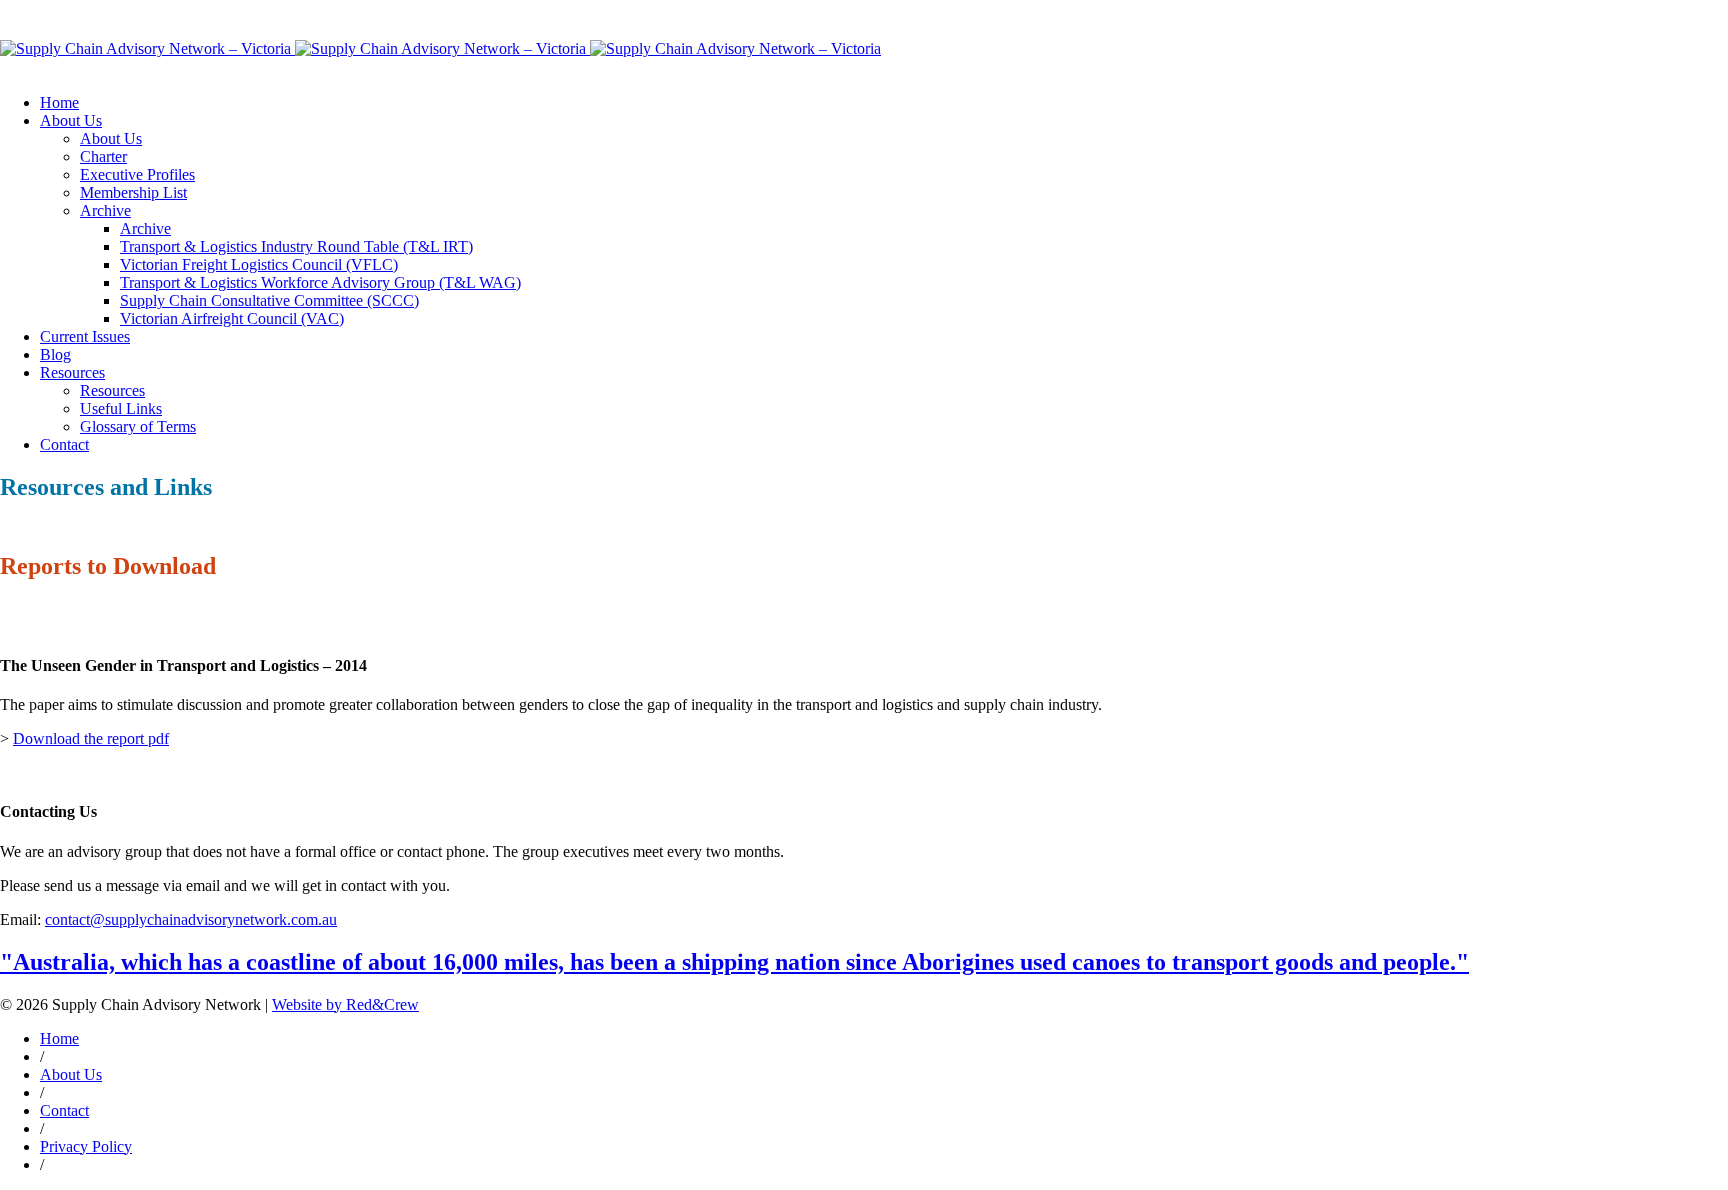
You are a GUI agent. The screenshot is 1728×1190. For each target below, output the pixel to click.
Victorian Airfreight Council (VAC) (232, 318)
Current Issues (85, 336)
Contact (64, 444)
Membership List (133, 192)
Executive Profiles (137, 174)
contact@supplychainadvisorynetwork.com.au (191, 919)
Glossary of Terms (138, 426)
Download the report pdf (91, 738)
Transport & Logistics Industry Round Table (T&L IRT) (296, 246)
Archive (105, 210)
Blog (55, 354)
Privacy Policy (86, 1146)
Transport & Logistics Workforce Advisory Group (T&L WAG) (320, 282)
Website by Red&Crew (345, 1004)
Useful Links (121, 408)
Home (59, 102)
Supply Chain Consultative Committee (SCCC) (269, 300)
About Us (71, 120)
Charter (103, 156)
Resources (72, 372)
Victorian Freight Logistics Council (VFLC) (259, 264)
